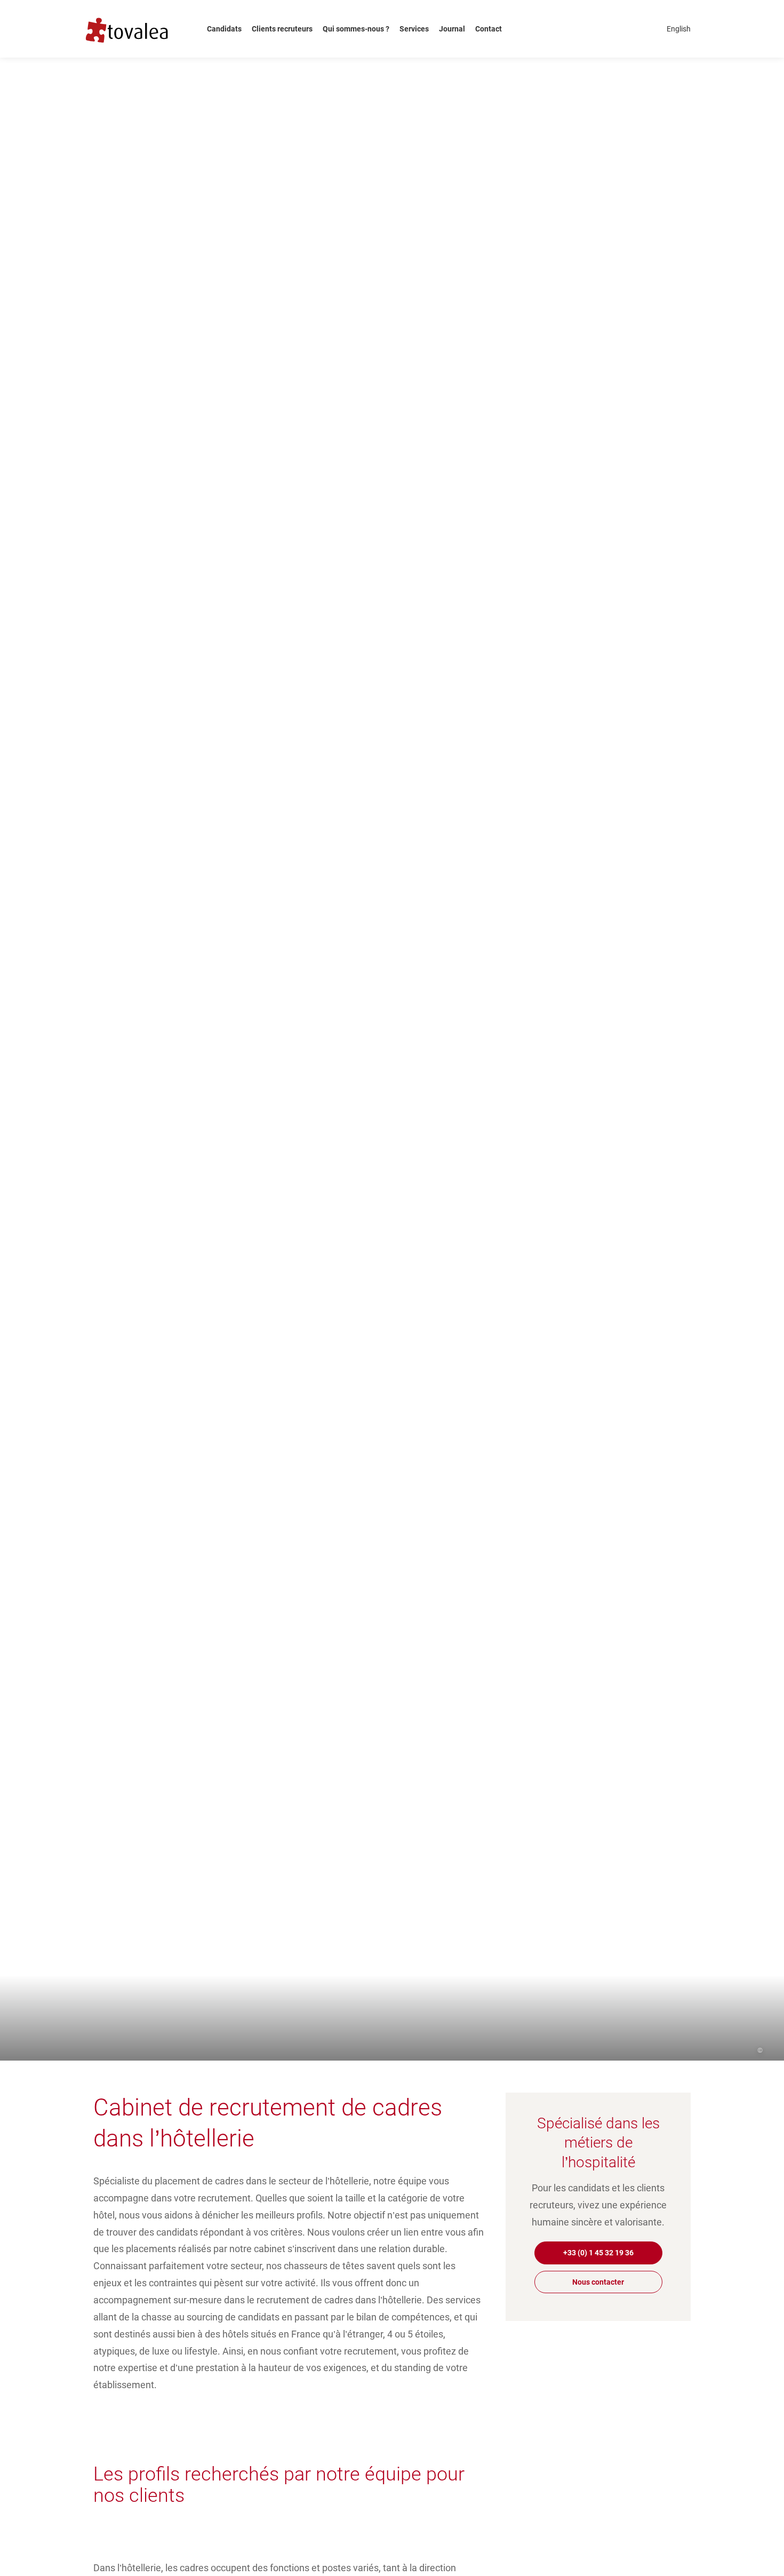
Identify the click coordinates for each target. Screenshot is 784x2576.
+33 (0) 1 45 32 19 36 (598, 2253)
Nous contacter (598, 2282)
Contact (489, 29)
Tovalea (134, 29)
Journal (452, 29)
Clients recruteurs (282, 29)
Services (414, 29)
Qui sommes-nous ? (356, 29)
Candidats (224, 29)
